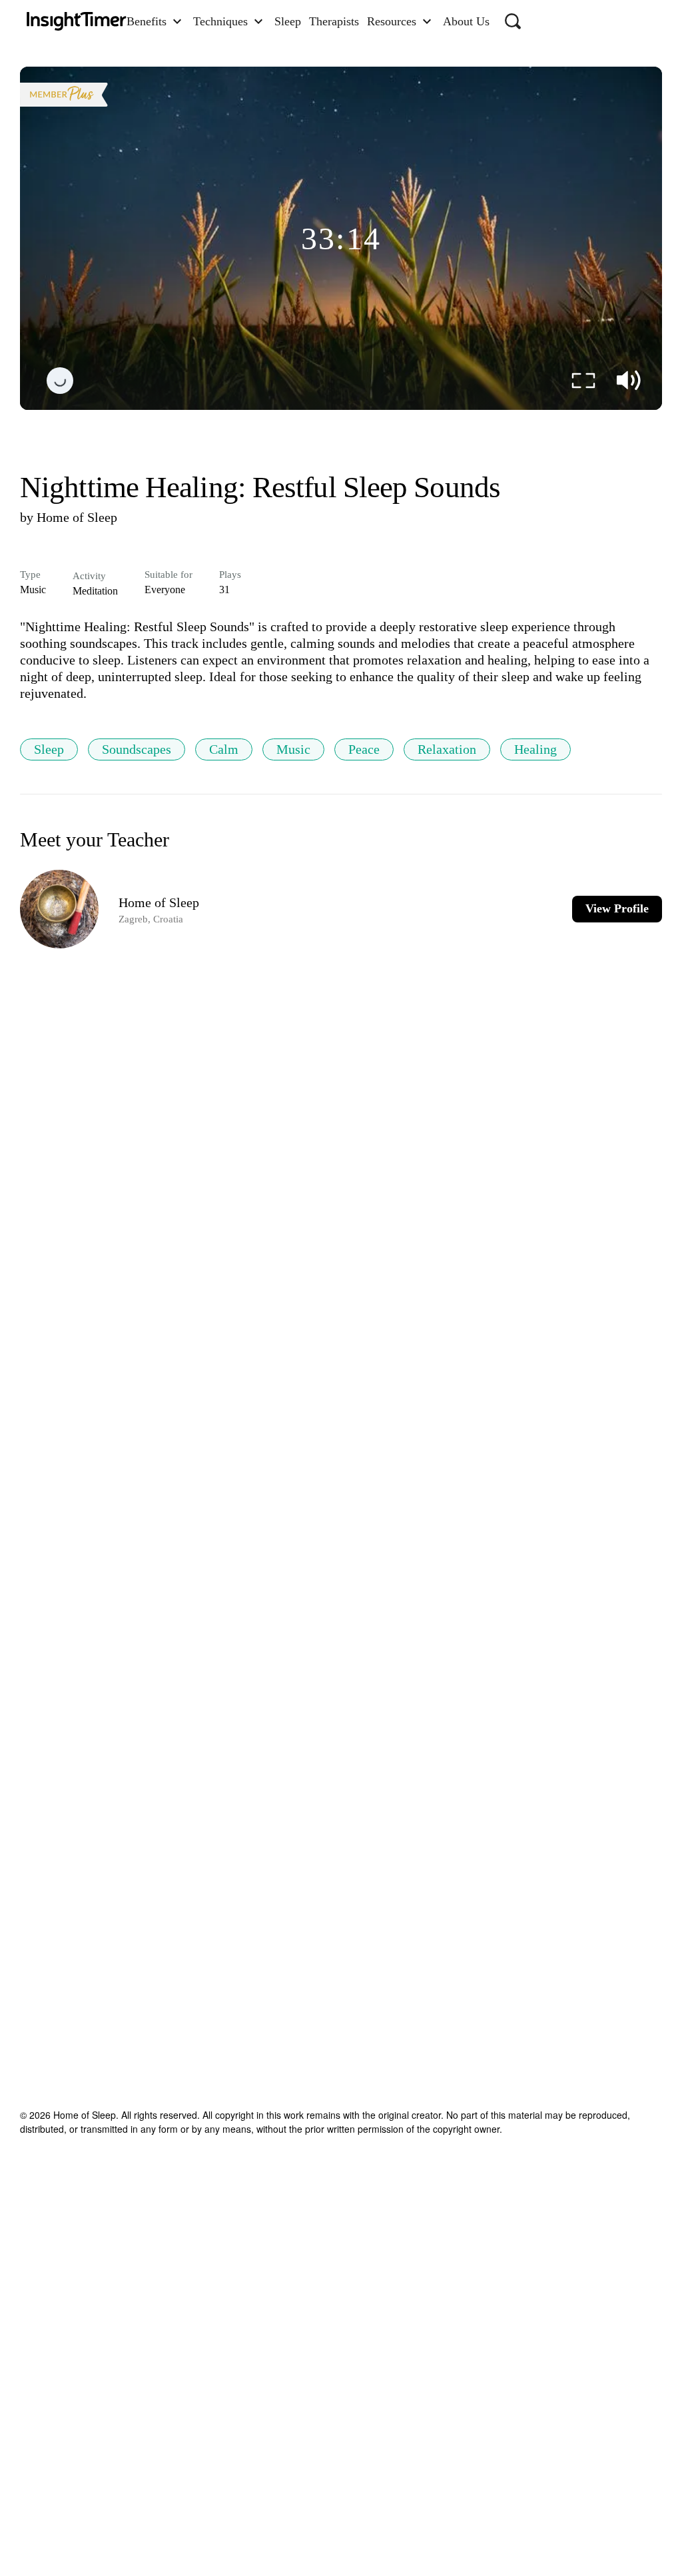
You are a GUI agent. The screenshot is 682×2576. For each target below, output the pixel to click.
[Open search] (513, 21)
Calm (224, 749)
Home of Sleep (77, 517)
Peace (364, 749)
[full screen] (583, 381)
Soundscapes (137, 749)
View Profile (617, 908)
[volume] (629, 381)
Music (293, 749)
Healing (535, 749)
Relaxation (447, 749)
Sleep (49, 749)
